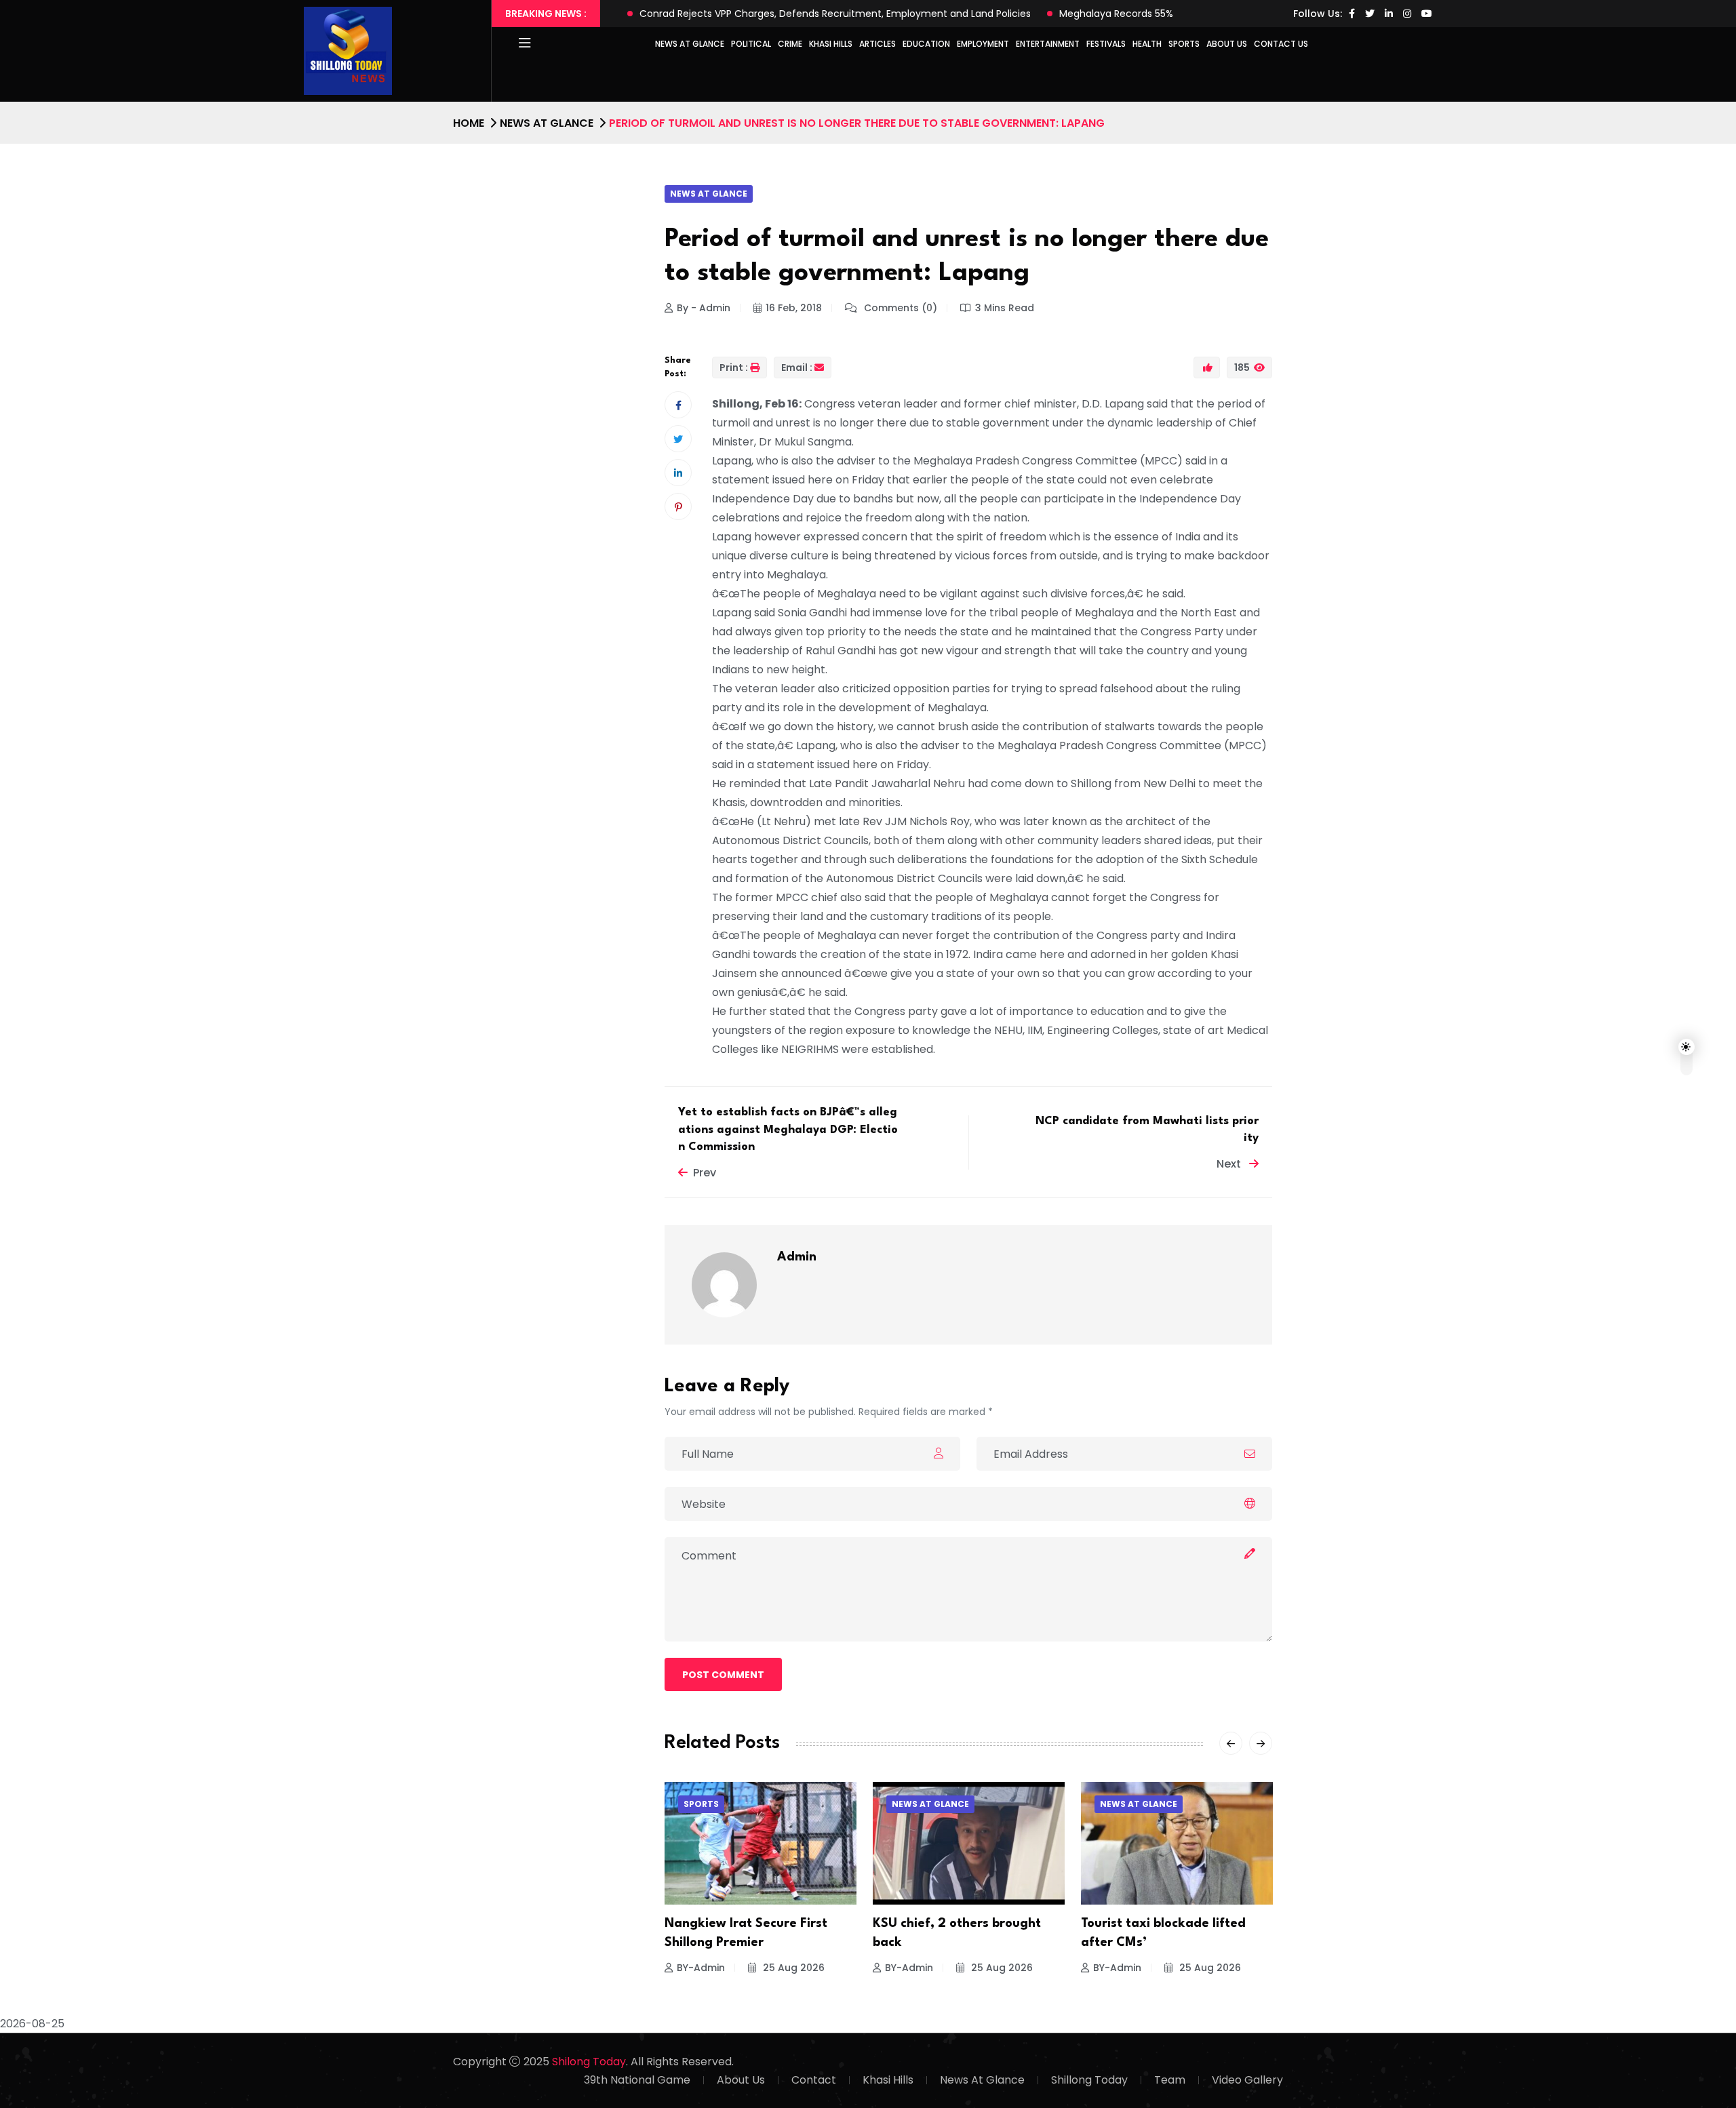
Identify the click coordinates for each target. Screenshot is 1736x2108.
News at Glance (690, 44)
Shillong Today (1089, 2080)
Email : (797, 367)
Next (1230, 1164)
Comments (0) (899, 308)
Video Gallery (1247, 2080)
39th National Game (637, 2080)
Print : (734, 367)
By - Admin (704, 308)
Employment (983, 44)
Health (1147, 44)
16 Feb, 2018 (794, 308)
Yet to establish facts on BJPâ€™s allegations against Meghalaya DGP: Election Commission (788, 1130)
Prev (705, 1173)
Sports (1184, 44)
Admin (797, 1257)
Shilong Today (589, 2062)
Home (469, 123)
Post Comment (723, 1675)
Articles (877, 44)
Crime (790, 44)
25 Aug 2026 (792, 1968)
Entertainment (1048, 44)
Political (751, 44)
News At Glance (982, 2080)
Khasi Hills (831, 44)
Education (926, 44)
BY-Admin (701, 1968)
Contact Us (1281, 44)
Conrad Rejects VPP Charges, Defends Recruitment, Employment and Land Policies (835, 14)
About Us (1227, 44)
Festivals (1106, 44)
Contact (814, 2080)
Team (1170, 2080)
